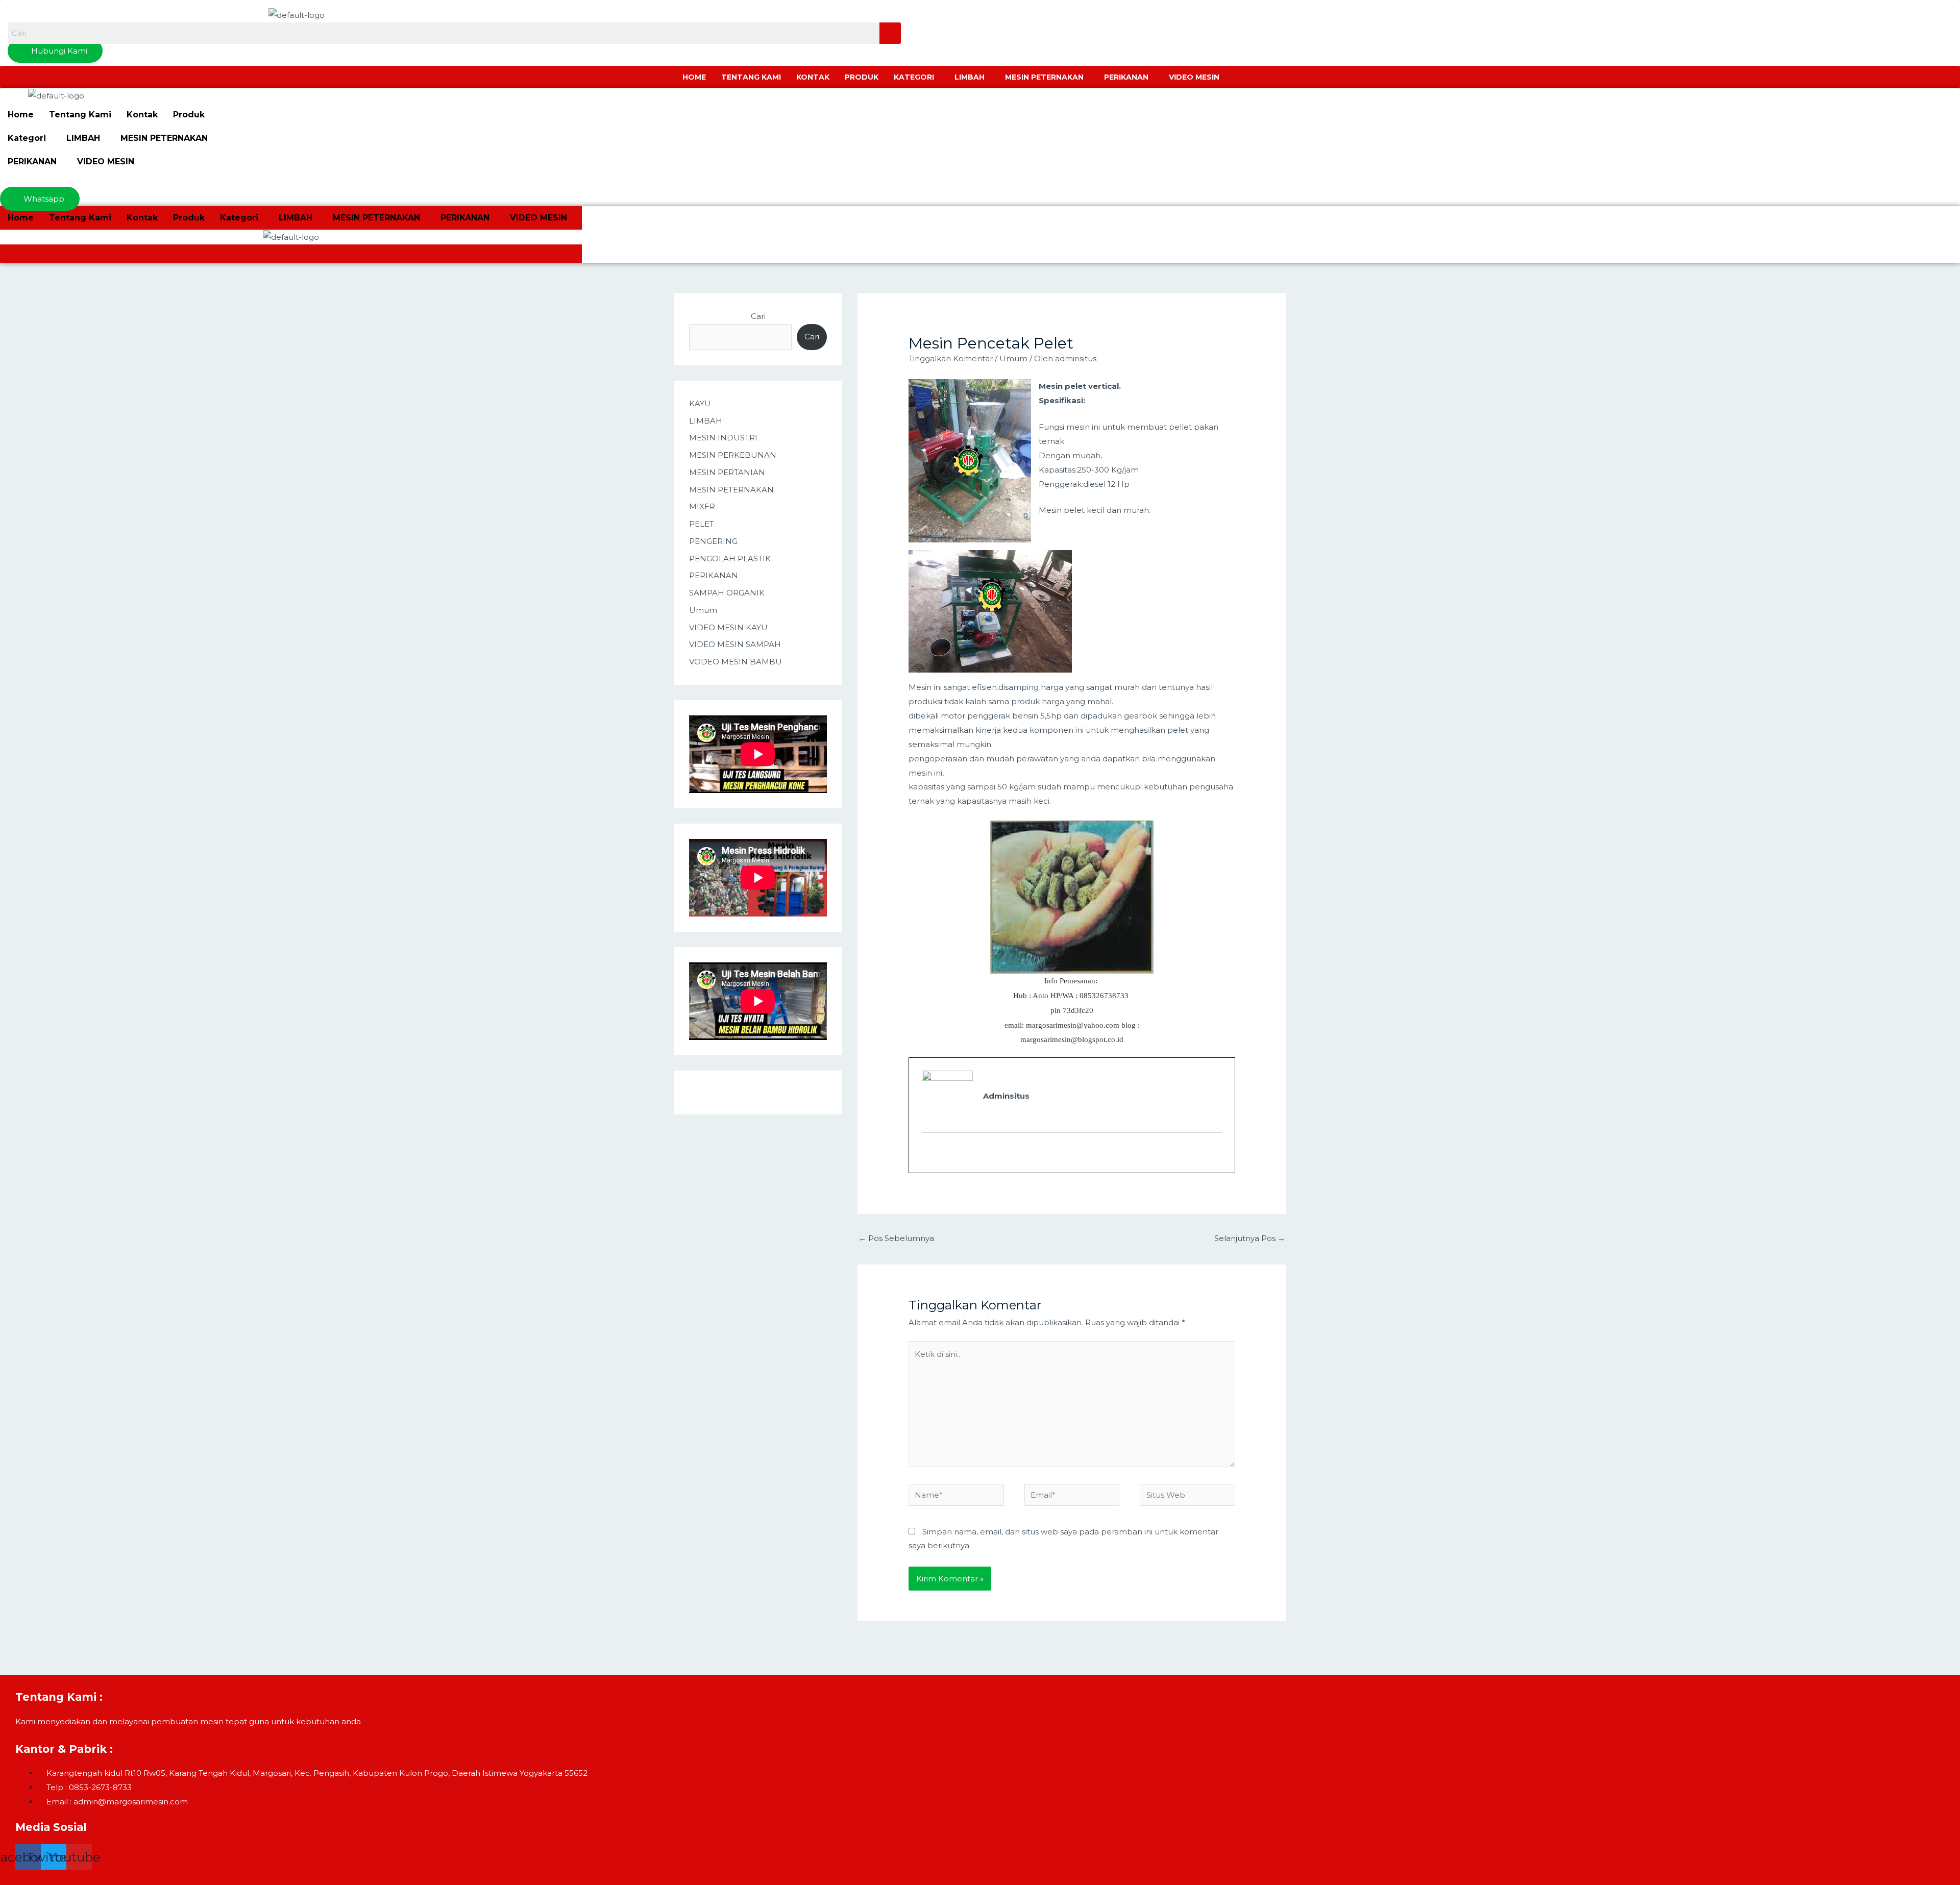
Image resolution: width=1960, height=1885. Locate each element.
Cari (758, 316)
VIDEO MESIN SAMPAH (735, 644)
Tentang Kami (751, 77)
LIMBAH (970, 77)
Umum (703, 610)
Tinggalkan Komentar (951, 358)
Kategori (914, 77)
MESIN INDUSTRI (723, 438)
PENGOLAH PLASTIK (730, 559)
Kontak (813, 77)
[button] (916, 77)
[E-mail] (928, 1152)
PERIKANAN (1126, 77)
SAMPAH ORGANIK (727, 593)
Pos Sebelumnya (896, 1238)
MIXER (702, 506)
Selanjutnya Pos (1250, 1238)
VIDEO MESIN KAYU (728, 627)
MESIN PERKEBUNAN (733, 455)
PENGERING (713, 541)
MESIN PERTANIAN (727, 472)
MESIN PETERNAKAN (1044, 77)
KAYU (700, 403)
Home (694, 77)
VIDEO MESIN (1194, 77)
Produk (862, 77)
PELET (702, 524)
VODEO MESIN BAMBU (736, 662)
